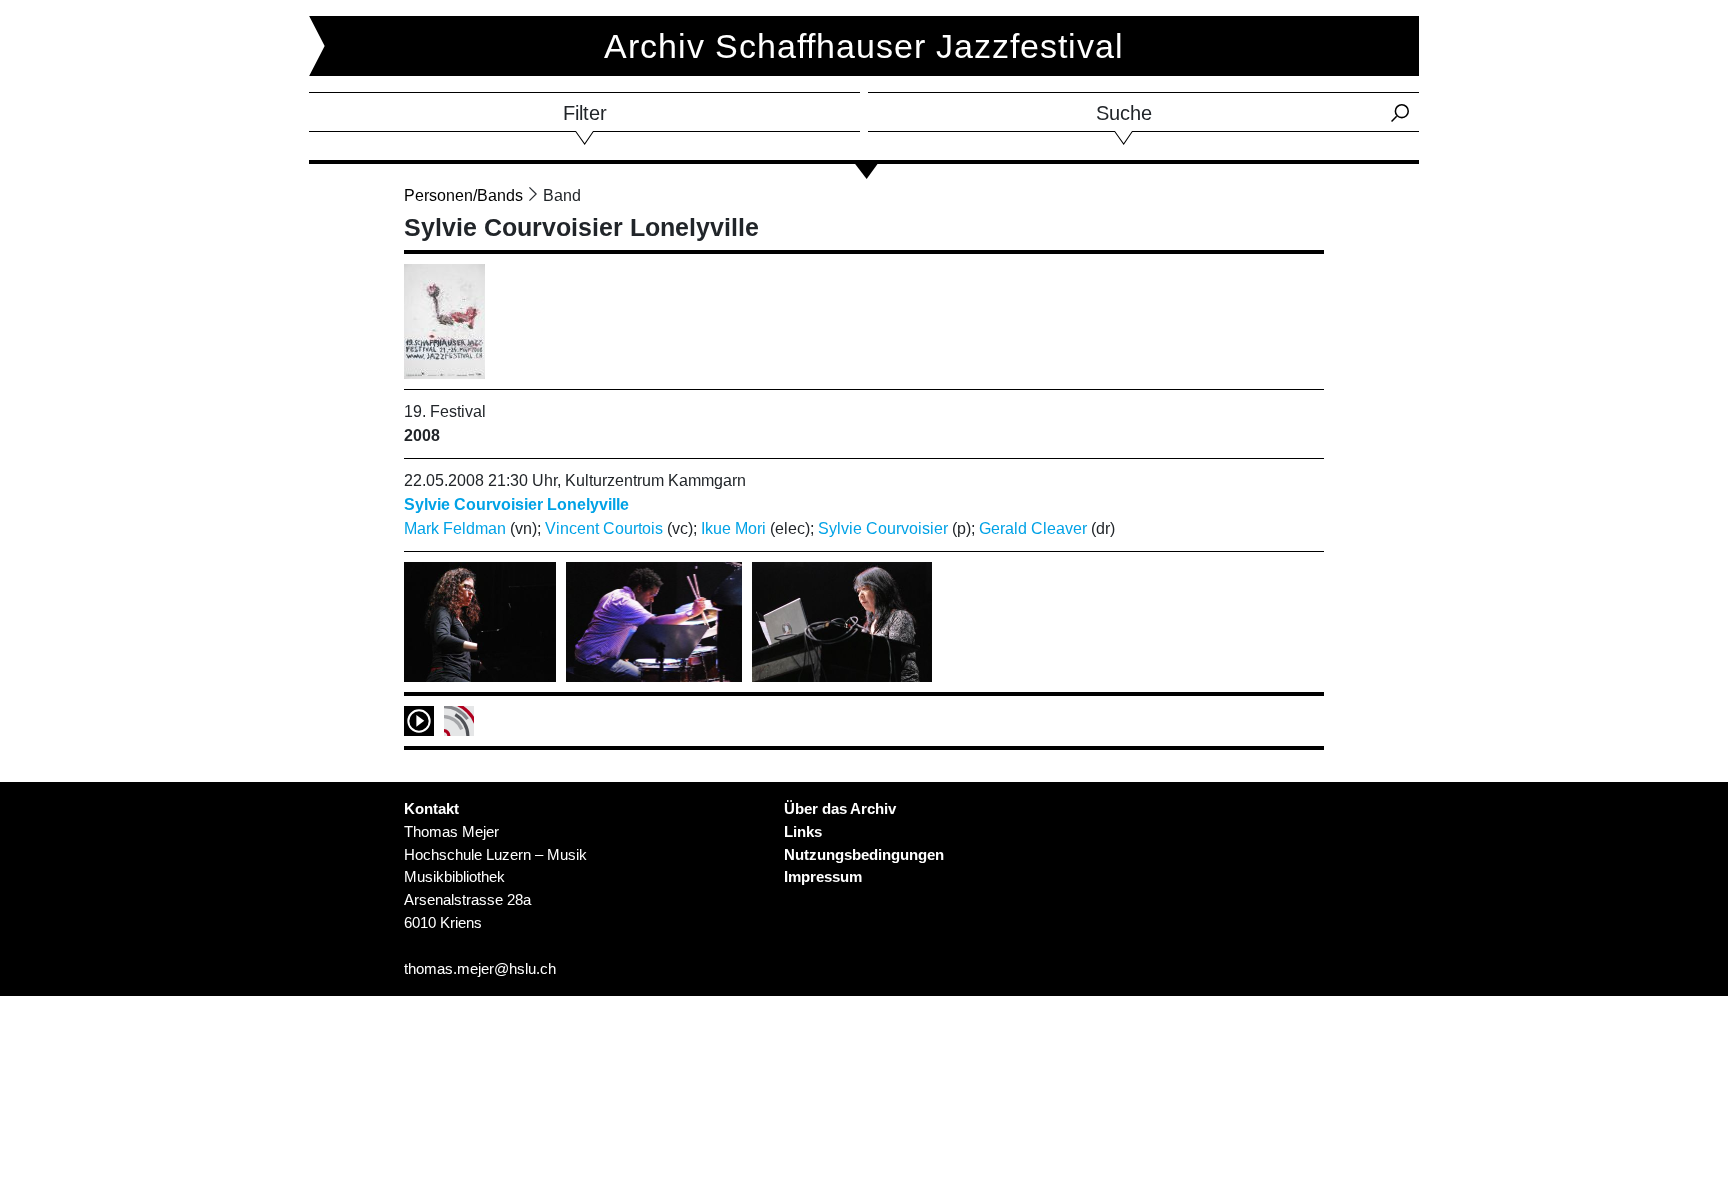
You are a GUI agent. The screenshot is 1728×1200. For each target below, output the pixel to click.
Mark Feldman (455, 528)
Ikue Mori (733, 528)
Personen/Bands (463, 195)
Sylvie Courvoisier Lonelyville (516, 504)
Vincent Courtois (604, 528)
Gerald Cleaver (1033, 528)
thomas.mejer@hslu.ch (480, 968)
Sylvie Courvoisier (883, 528)
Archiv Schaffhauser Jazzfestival (864, 46)
